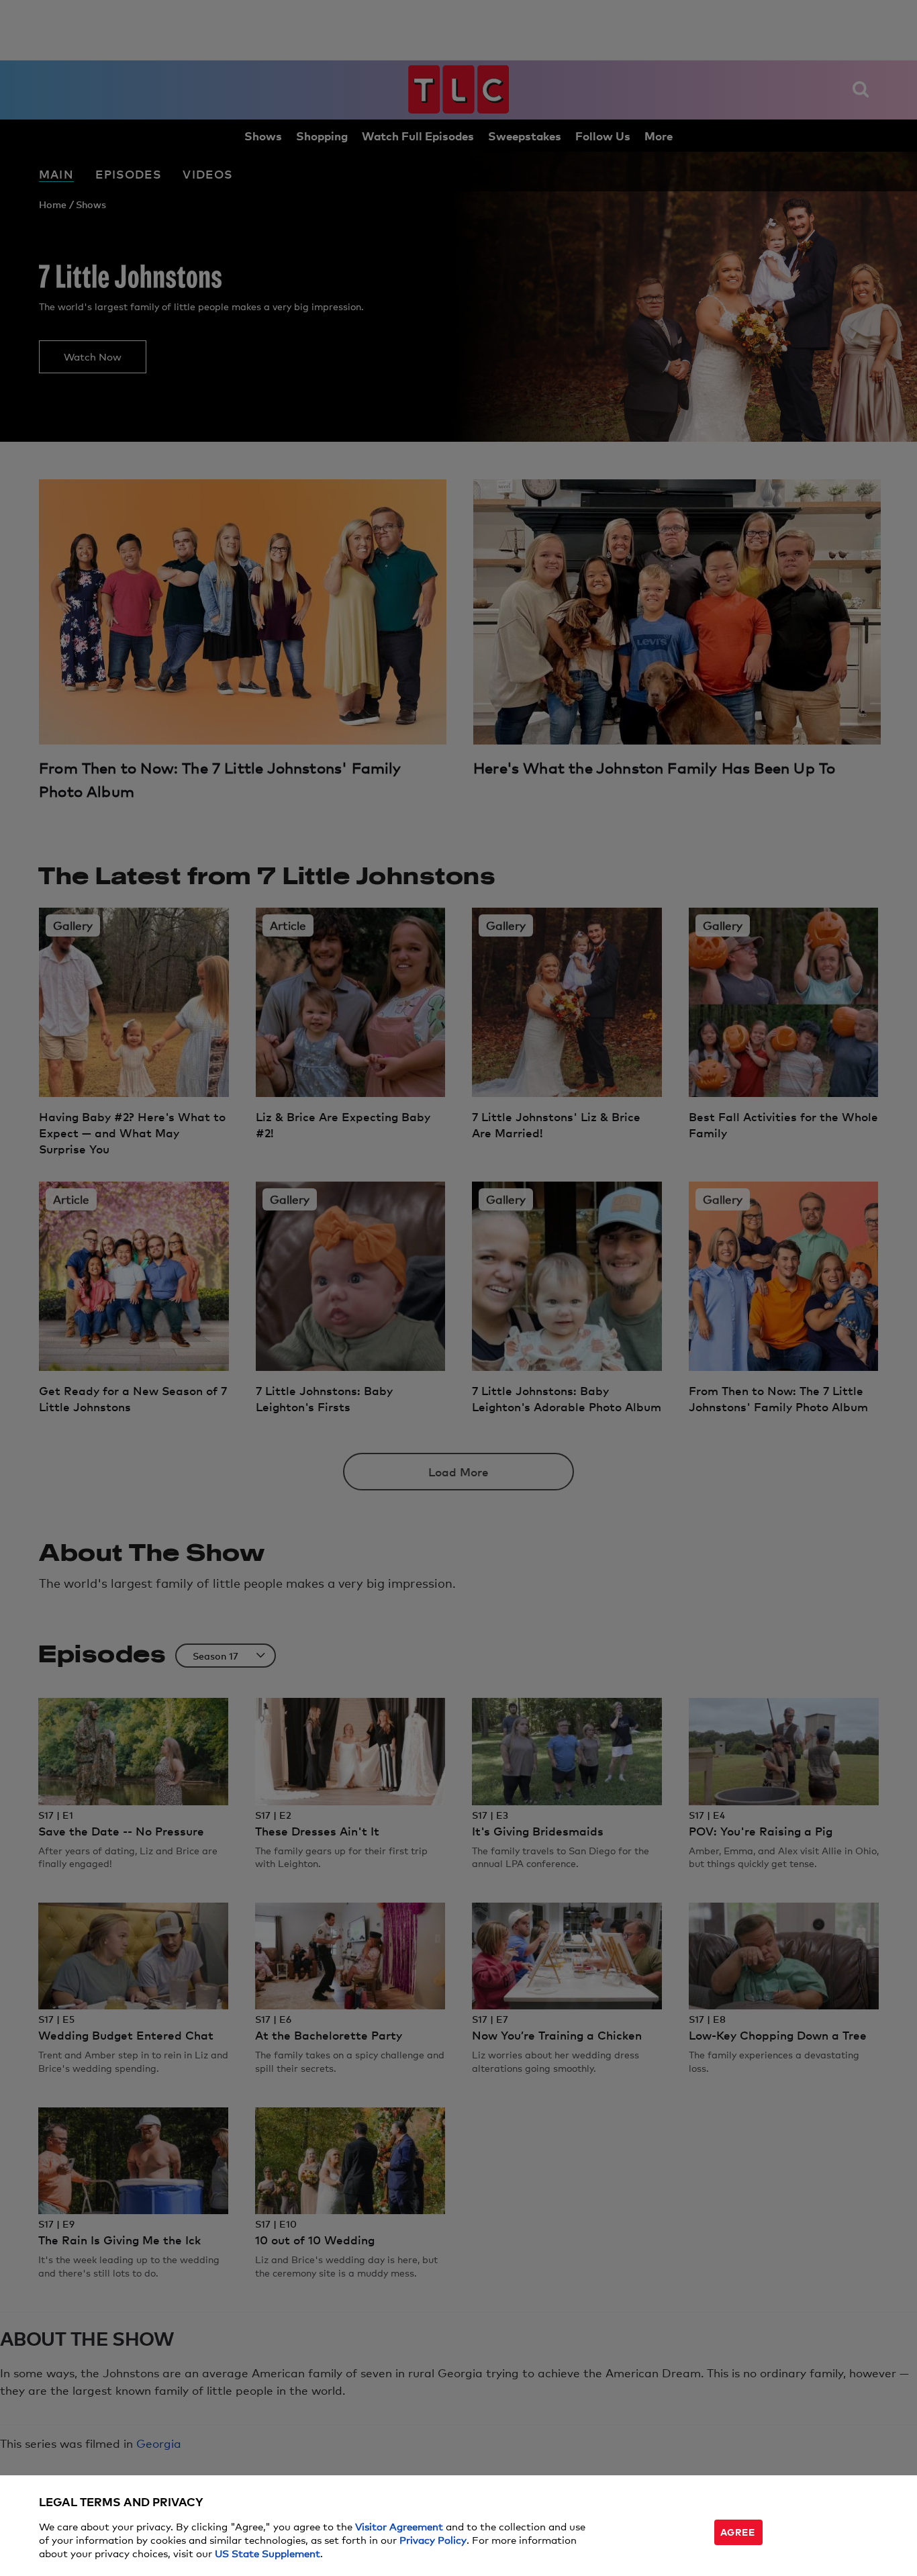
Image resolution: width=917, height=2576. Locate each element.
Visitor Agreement (399, 2526)
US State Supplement (268, 2553)
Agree (738, 2531)
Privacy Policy (433, 2539)
